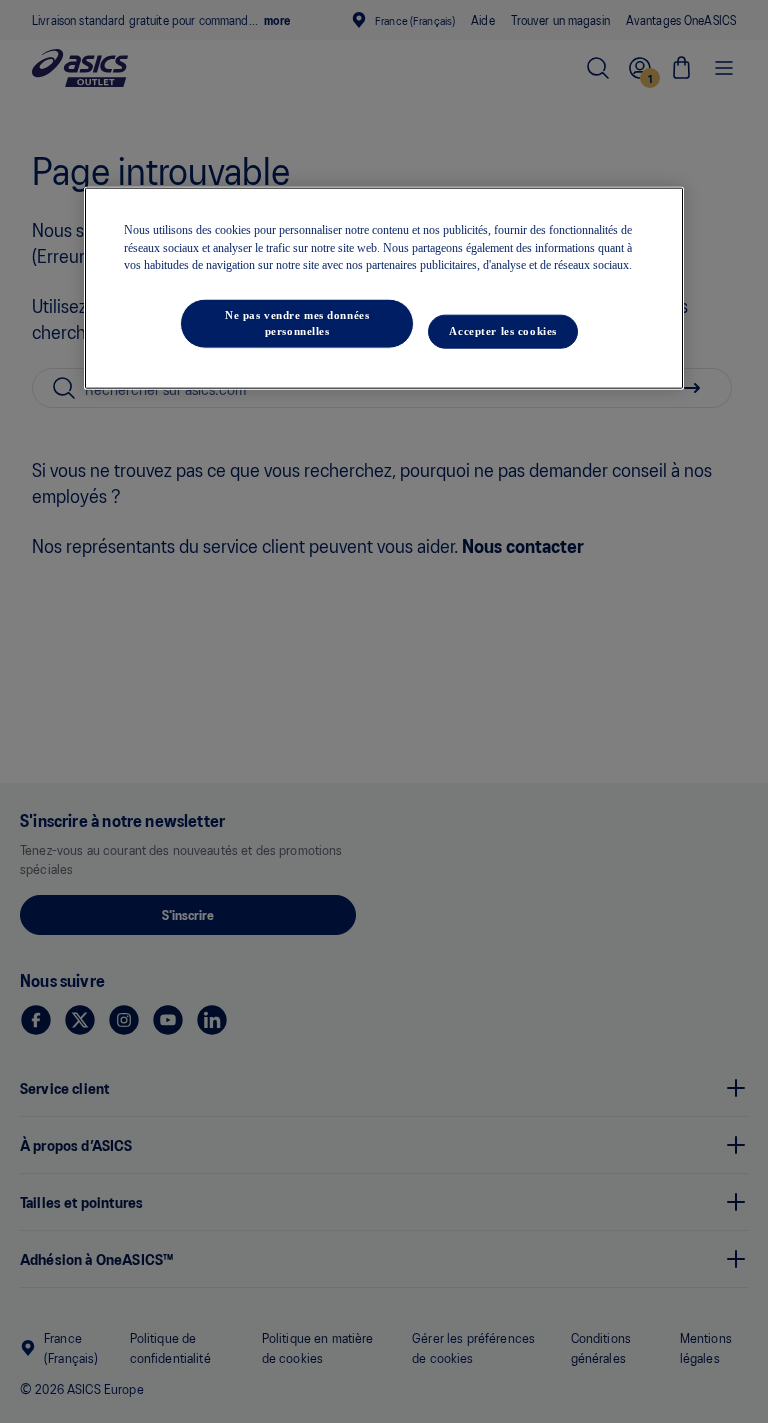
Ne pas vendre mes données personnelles (297, 323)
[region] (384, 288)
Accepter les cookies (502, 331)
